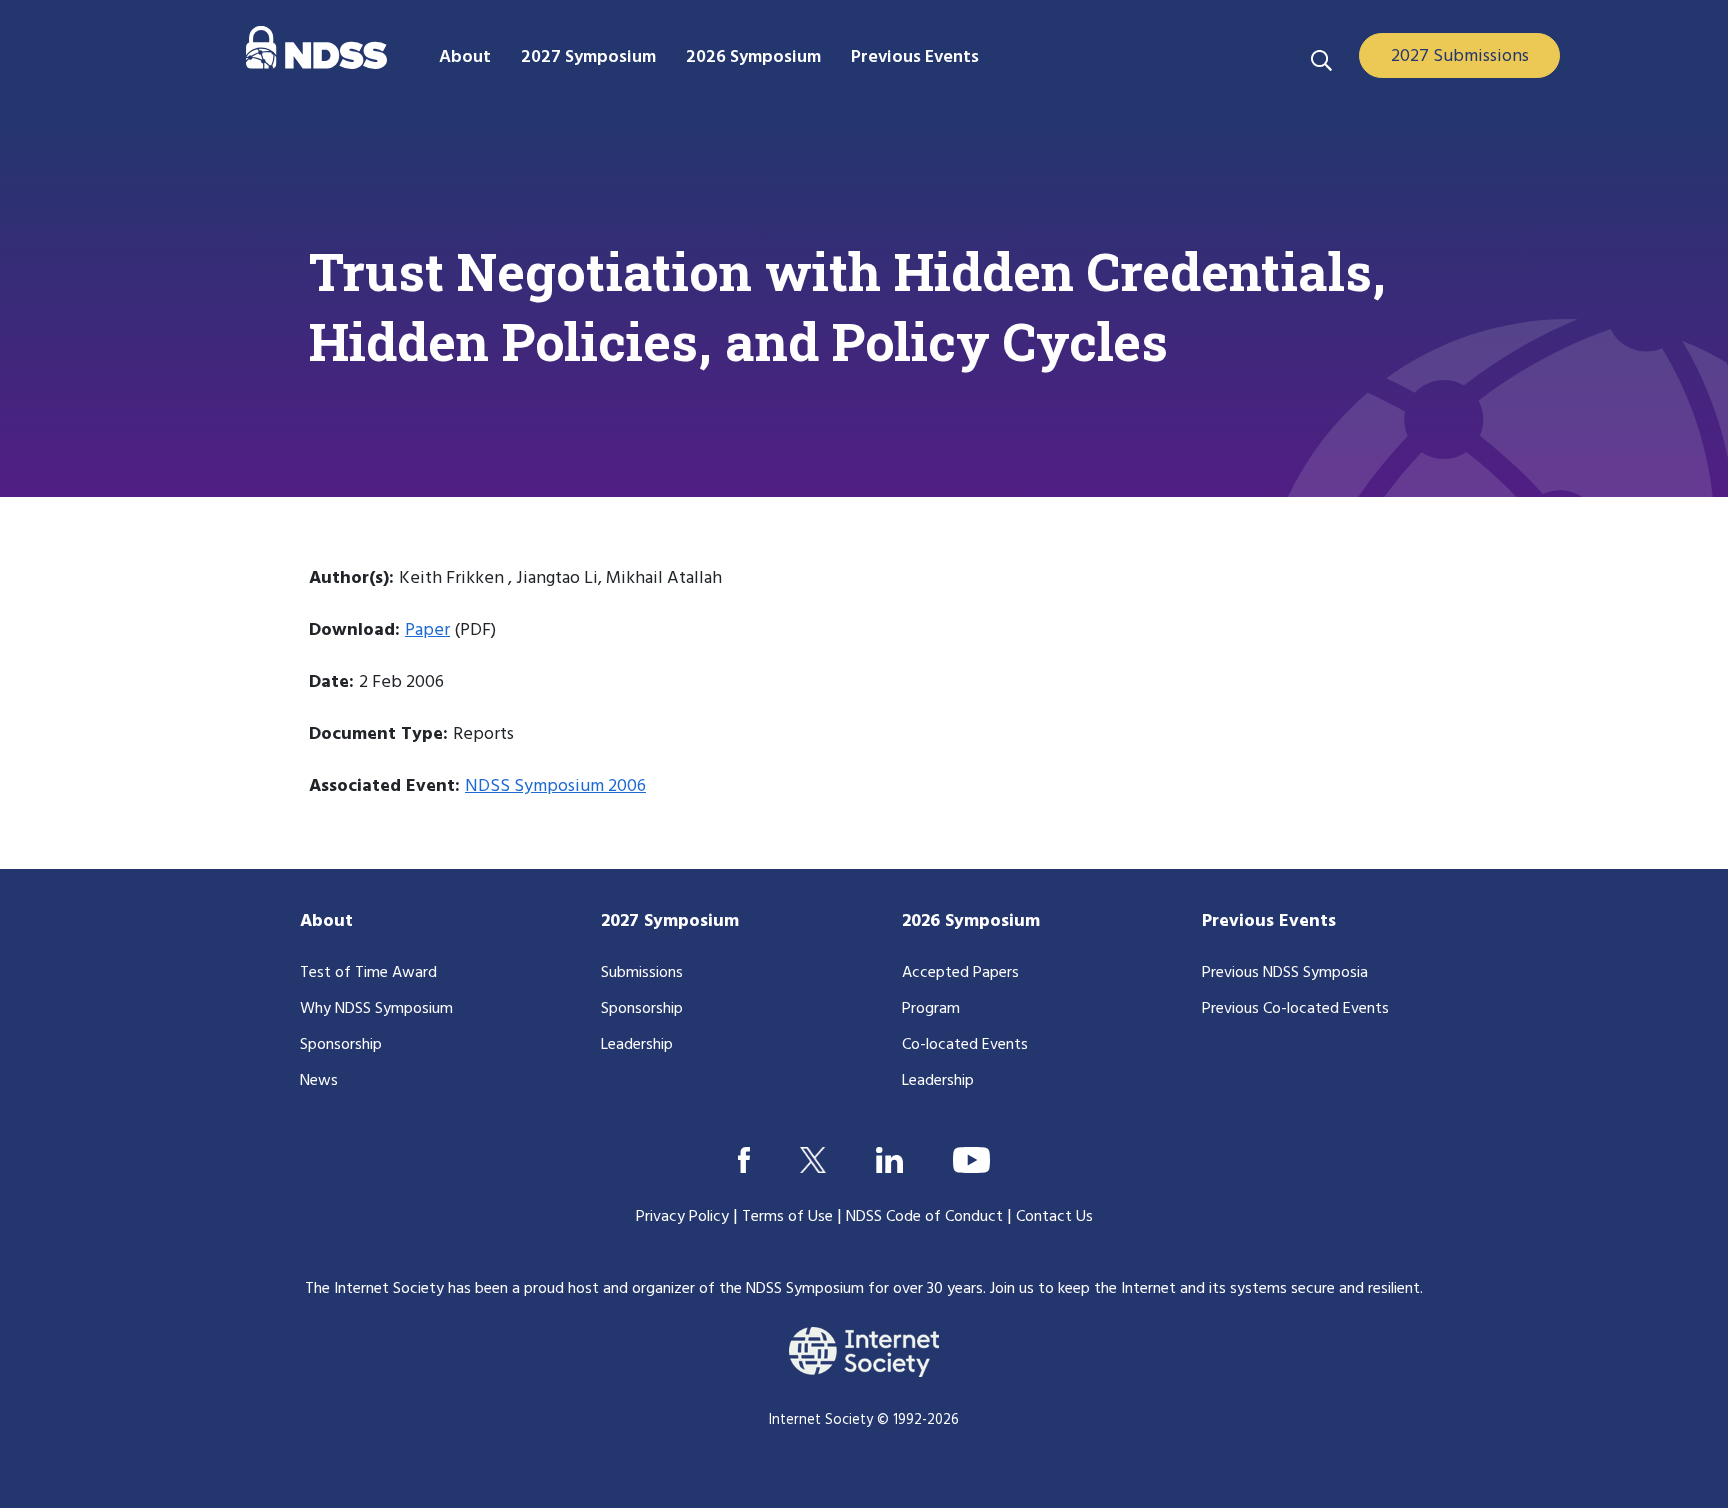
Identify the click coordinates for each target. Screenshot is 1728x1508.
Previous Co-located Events (1295, 1009)
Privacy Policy (682, 1217)
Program (931, 1009)
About (326, 921)
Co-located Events (965, 1045)
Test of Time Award (368, 973)
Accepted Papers (960, 973)
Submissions (642, 973)
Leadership (637, 1045)
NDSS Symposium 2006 (555, 786)
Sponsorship (341, 1045)
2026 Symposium (971, 921)
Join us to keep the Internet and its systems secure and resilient (1205, 1289)
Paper (427, 630)
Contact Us (1054, 1217)
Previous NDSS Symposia (1285, 973)
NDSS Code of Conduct (924, 1217)
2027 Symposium (670, 921)
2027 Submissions (1460, 56)
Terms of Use (787, 1217)
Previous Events (1269, 921)
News (319, 1081)
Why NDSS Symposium (376, 1009)
